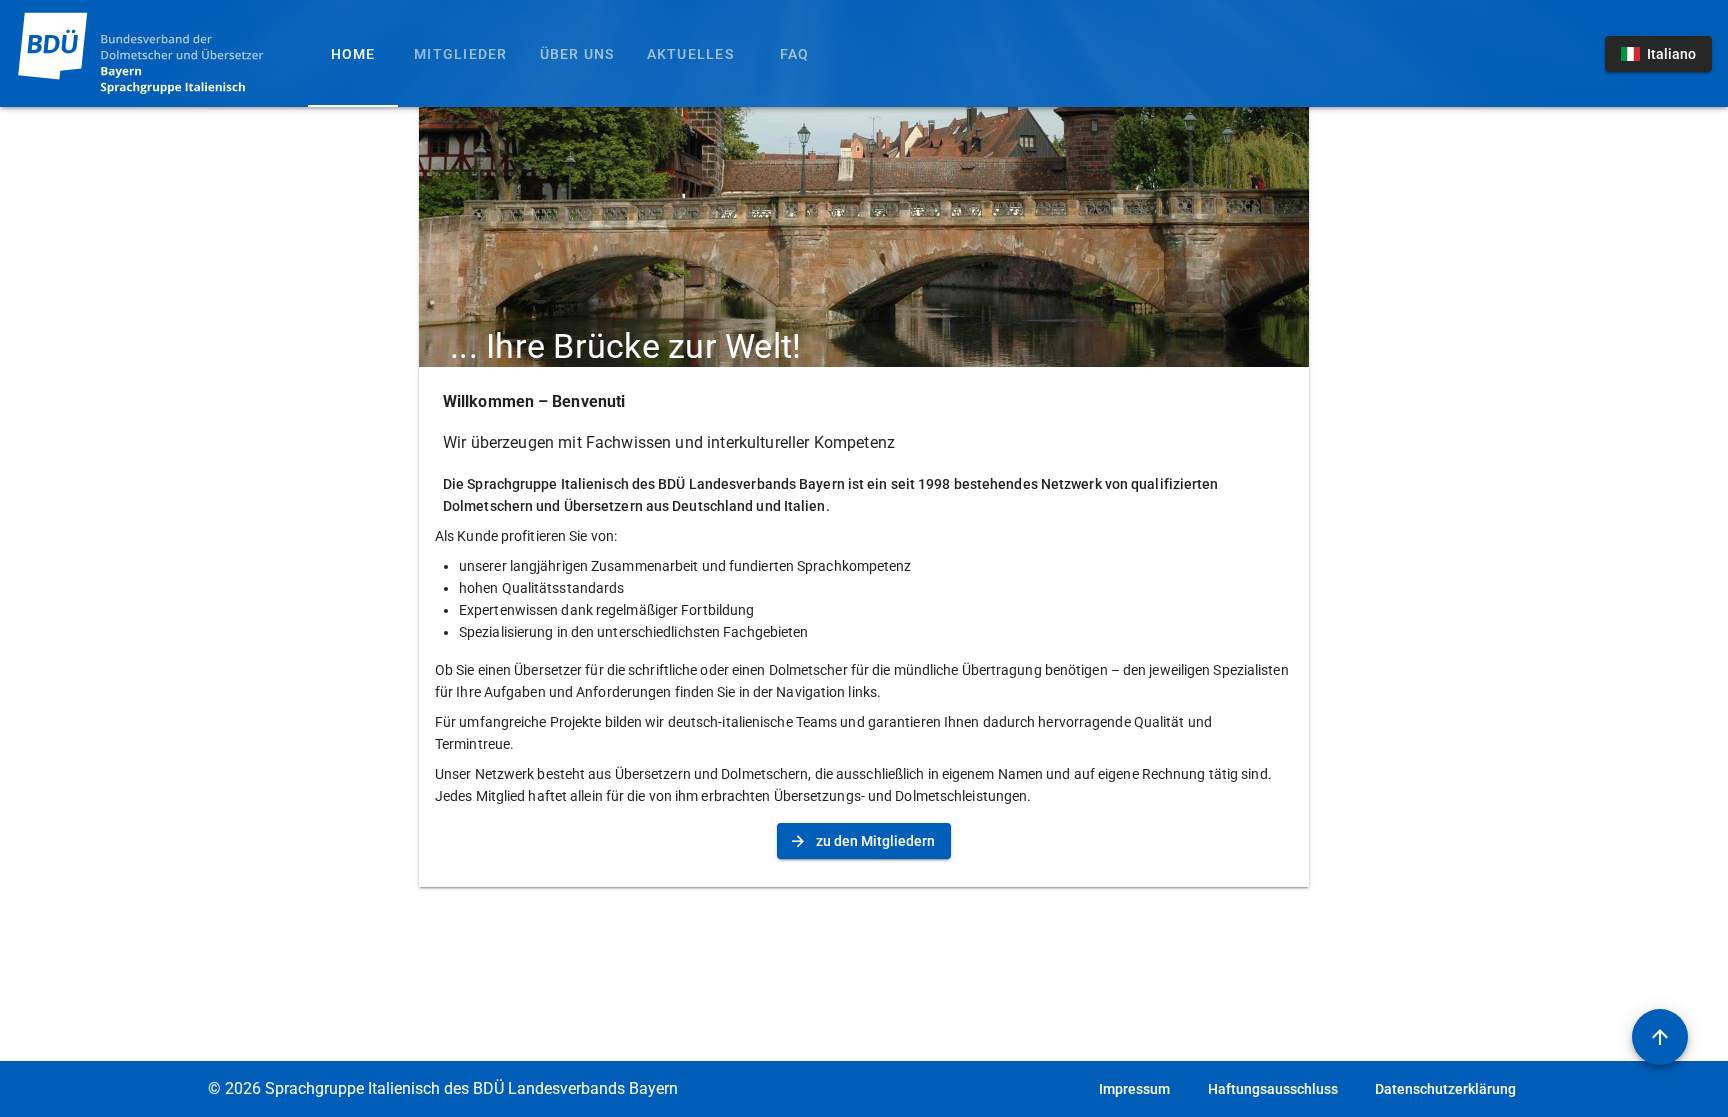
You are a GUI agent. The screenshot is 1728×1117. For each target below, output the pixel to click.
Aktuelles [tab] (690, 54)
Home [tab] (353, 54)
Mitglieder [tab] (461, 54)
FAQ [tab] (795, 54)
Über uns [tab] (577, 54)
